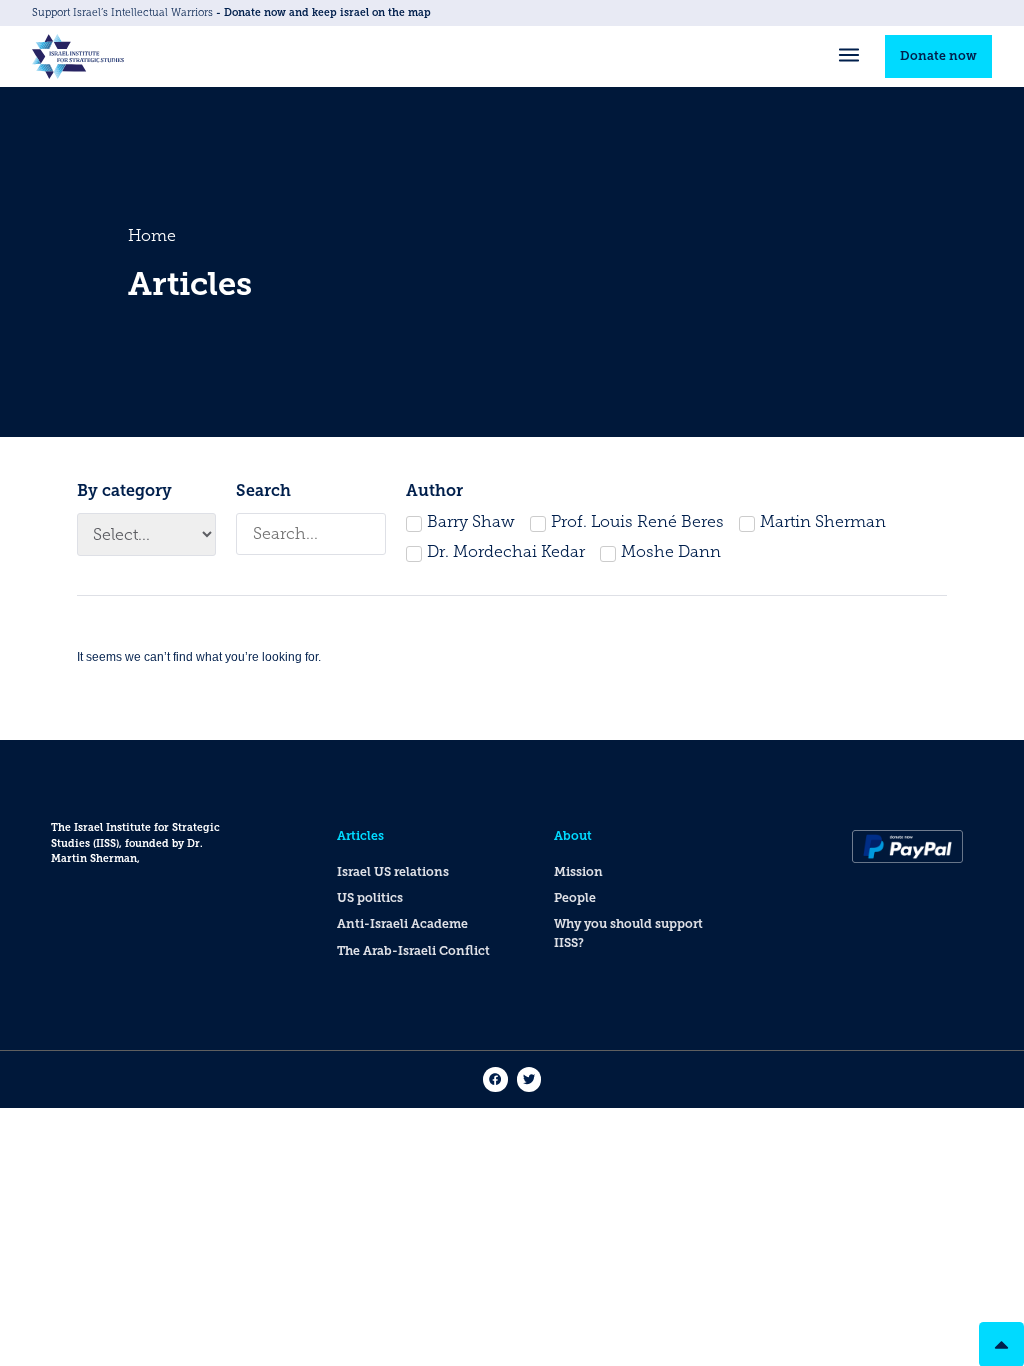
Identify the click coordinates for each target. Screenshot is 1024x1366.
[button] (848, 57)
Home (152, 235)
